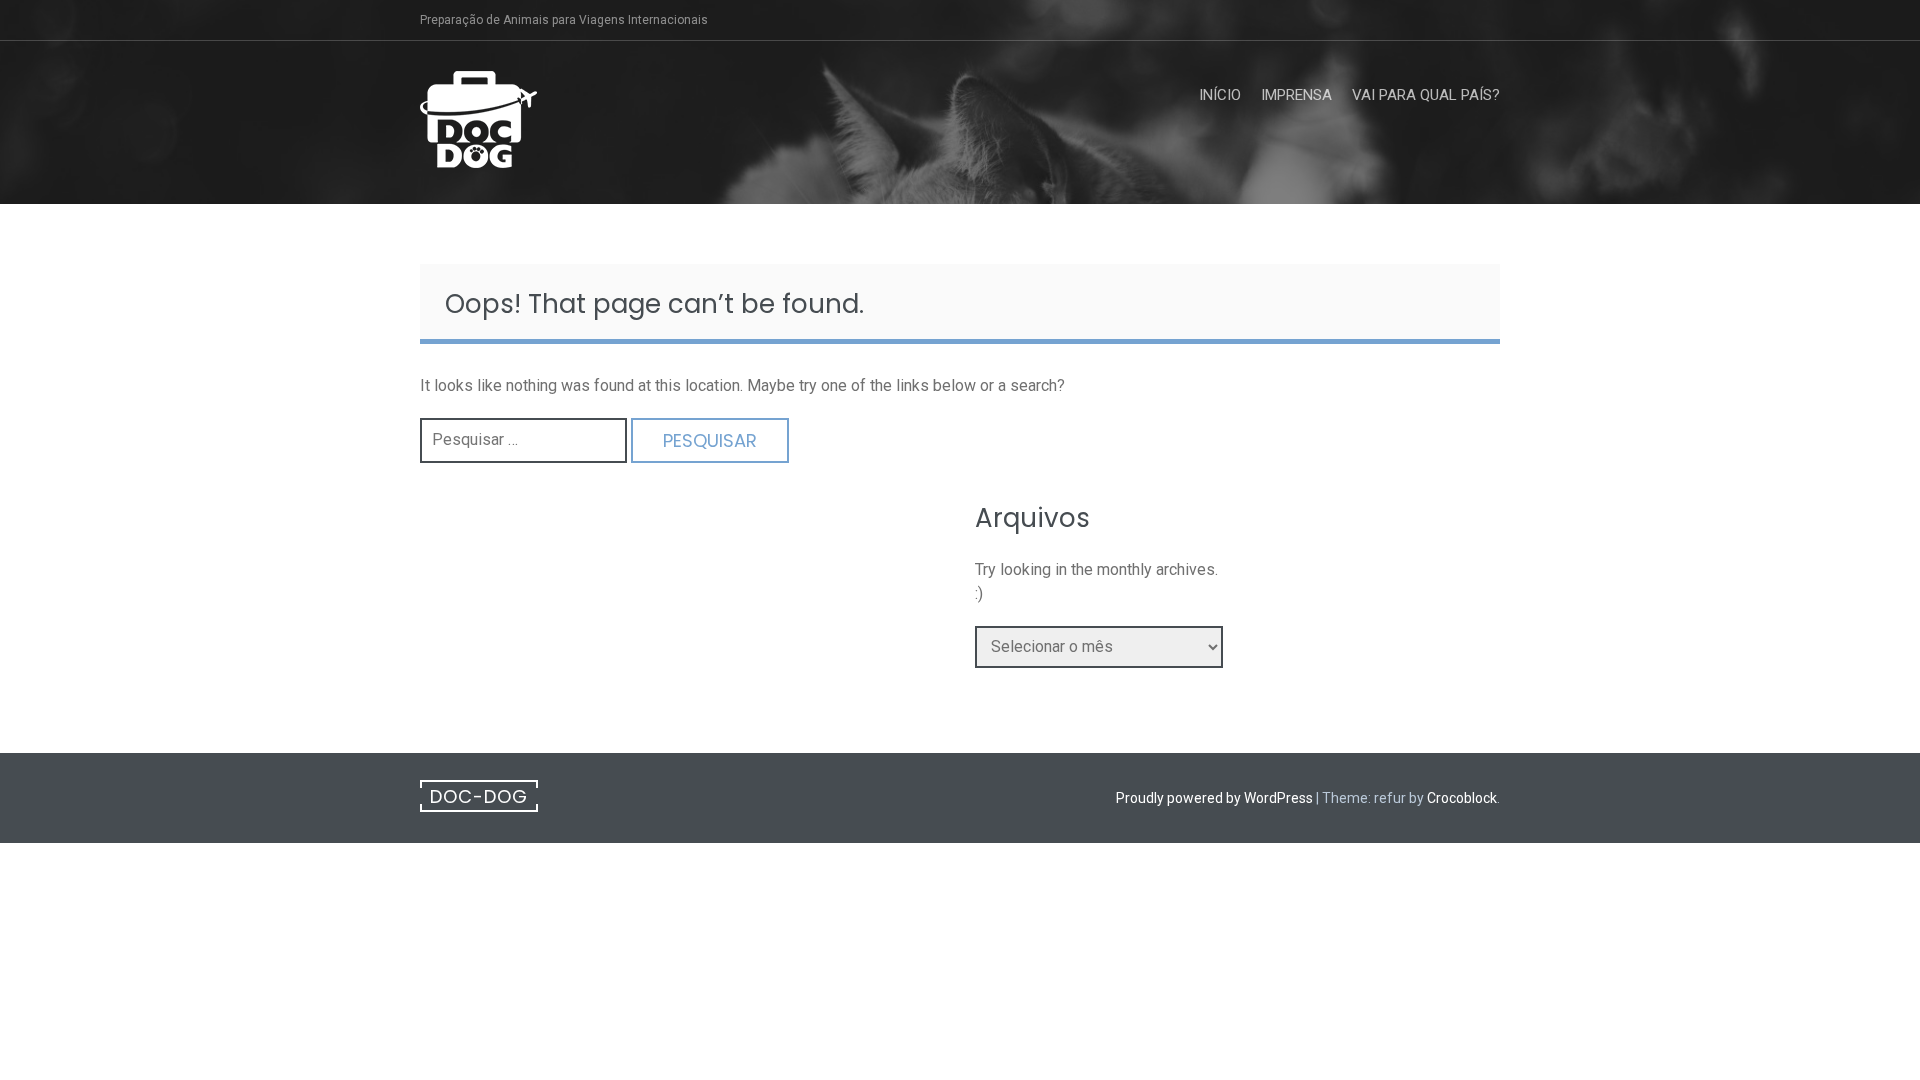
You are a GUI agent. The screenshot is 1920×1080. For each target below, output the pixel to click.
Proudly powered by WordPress (1214, 798)
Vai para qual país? (1426, 95)
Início (1220, 95)
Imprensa (1296, 95)
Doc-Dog (479, 796)
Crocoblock (1462, 798)
